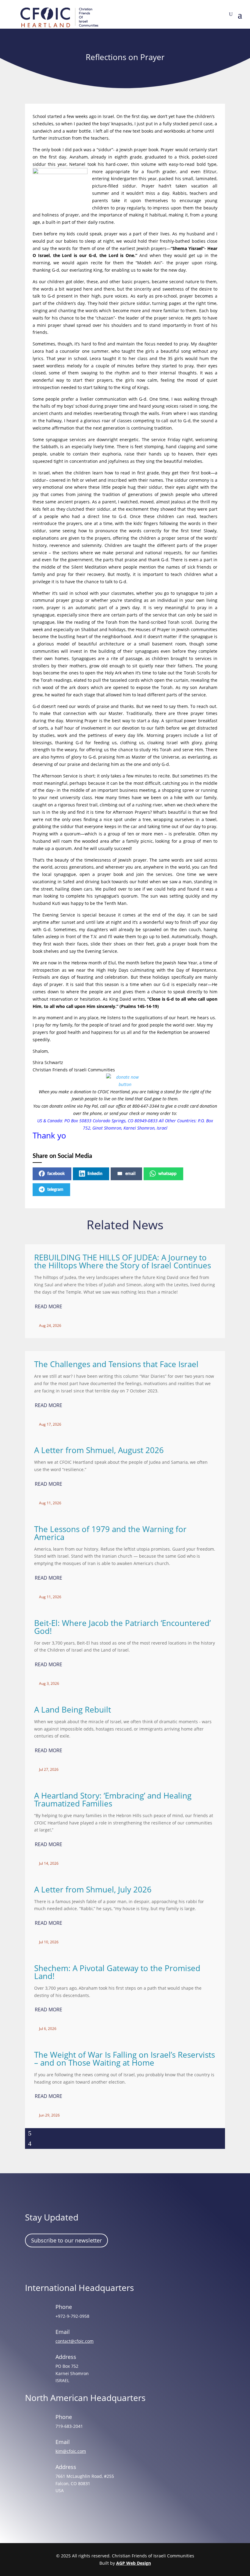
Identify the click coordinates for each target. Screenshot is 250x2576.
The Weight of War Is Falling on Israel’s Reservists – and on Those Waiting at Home (125, 2059)
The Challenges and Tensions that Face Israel (116, 1364)
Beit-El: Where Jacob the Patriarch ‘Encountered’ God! (122, 1627)
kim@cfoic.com (71, 2451)
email (130, 1174)
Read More (48, 1306)
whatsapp (167, 1174)
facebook (56, 1174)
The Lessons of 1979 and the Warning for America (110, 1533)
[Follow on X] (68, 2264)
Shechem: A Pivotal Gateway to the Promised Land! (117, 1972)
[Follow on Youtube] (86, 2264)
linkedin (95, 1174)
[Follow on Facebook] (33, 2264)
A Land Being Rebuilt (73, 1710)
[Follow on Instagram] (50, 2264)
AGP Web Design (134, 2563)
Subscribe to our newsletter (66, 2240)
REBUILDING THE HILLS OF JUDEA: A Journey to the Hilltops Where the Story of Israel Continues (123, 1261)
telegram (55, 1190)
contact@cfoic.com (75, 2341)
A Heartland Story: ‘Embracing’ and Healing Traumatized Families (113, 1799)
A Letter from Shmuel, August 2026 (99, 1450)
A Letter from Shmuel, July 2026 (93, 1889)
